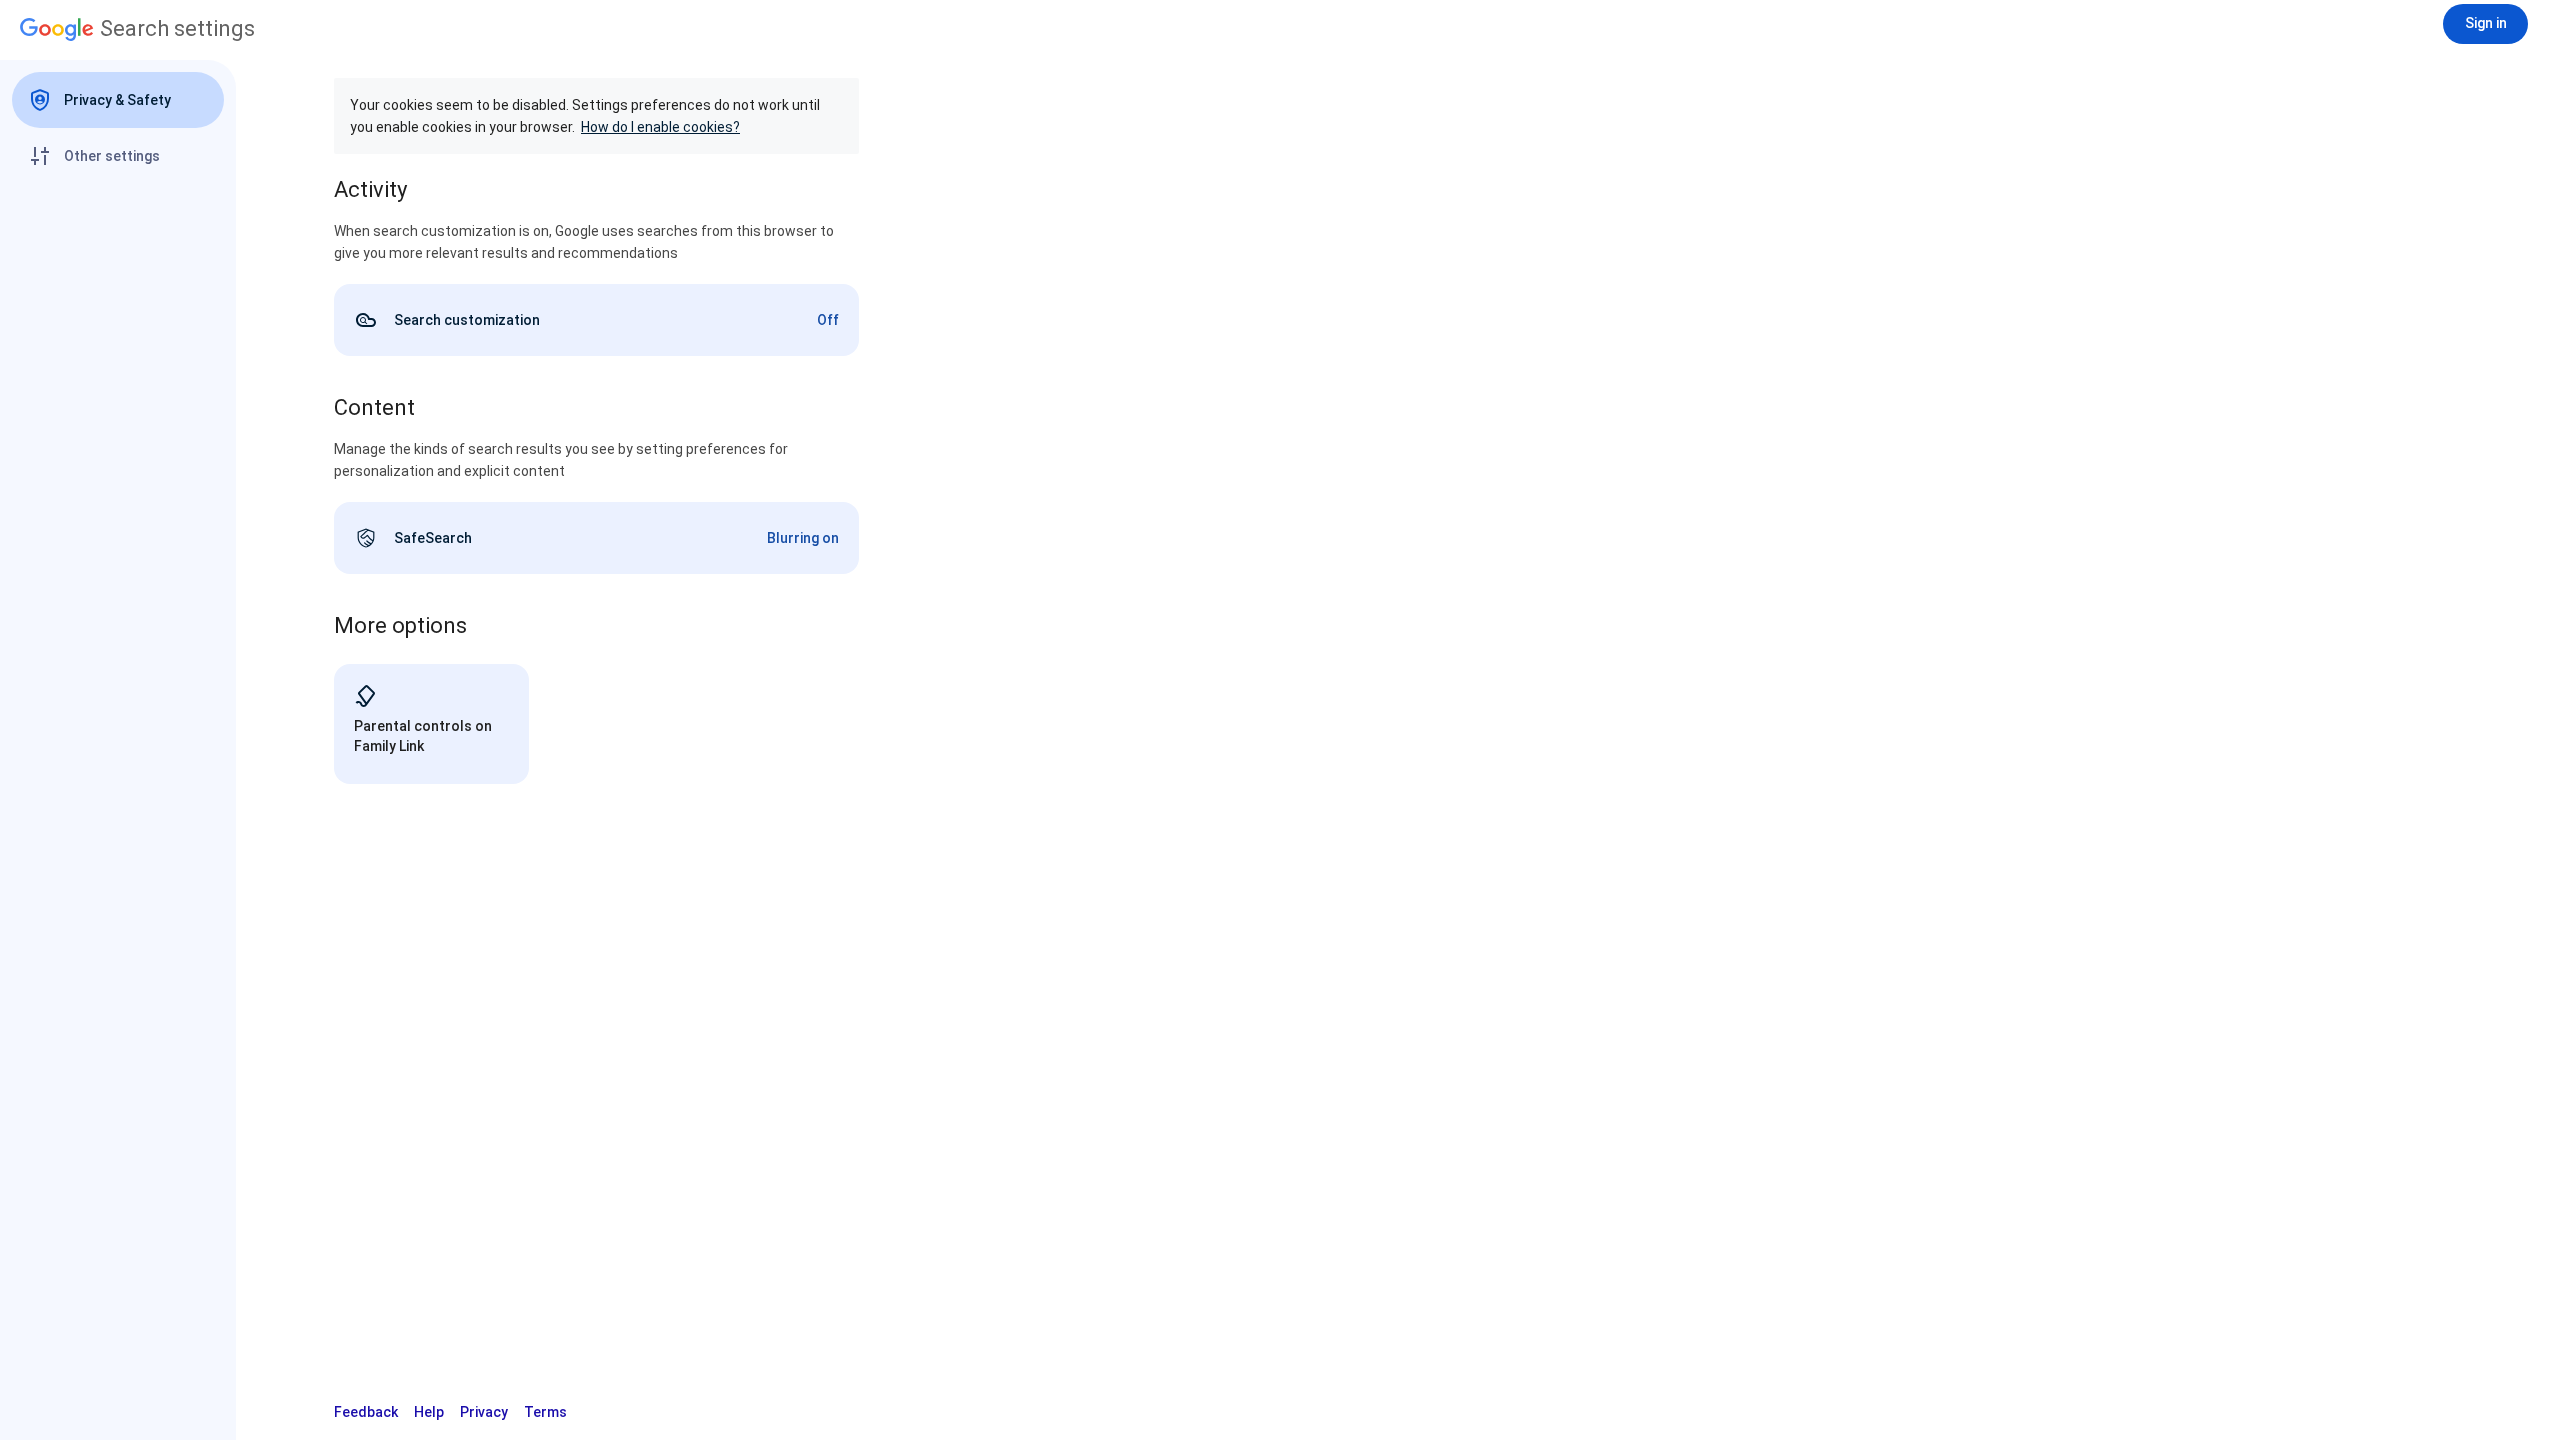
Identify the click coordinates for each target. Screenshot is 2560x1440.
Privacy (484, 1412)
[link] (596, 320)
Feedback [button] (366, 1412)
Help (429, 1412)
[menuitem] (118, 100)
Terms (545, 1412)
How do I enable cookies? (660, 127)
